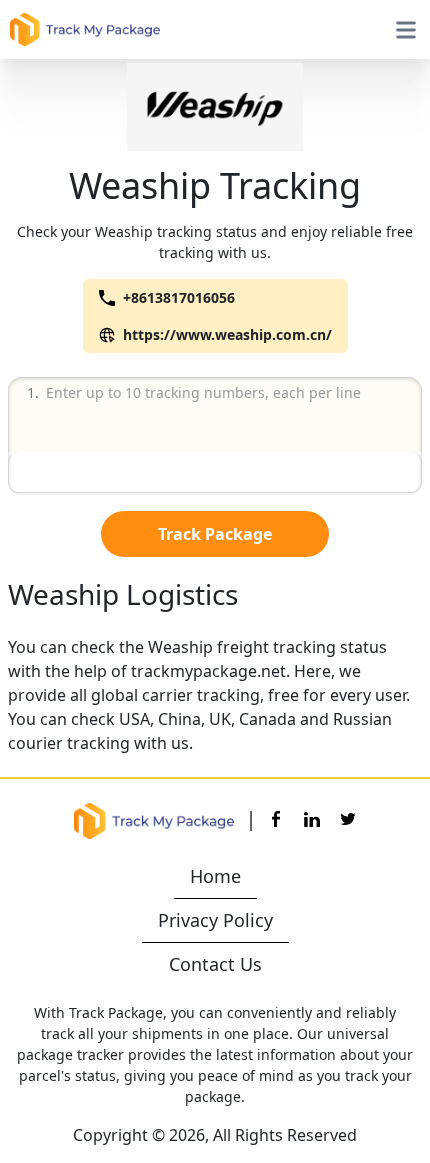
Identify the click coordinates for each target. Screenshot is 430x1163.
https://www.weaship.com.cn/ (227, 334)
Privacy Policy (215, 920)
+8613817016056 (179, 297)
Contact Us (215, 964)
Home (215, 876)
